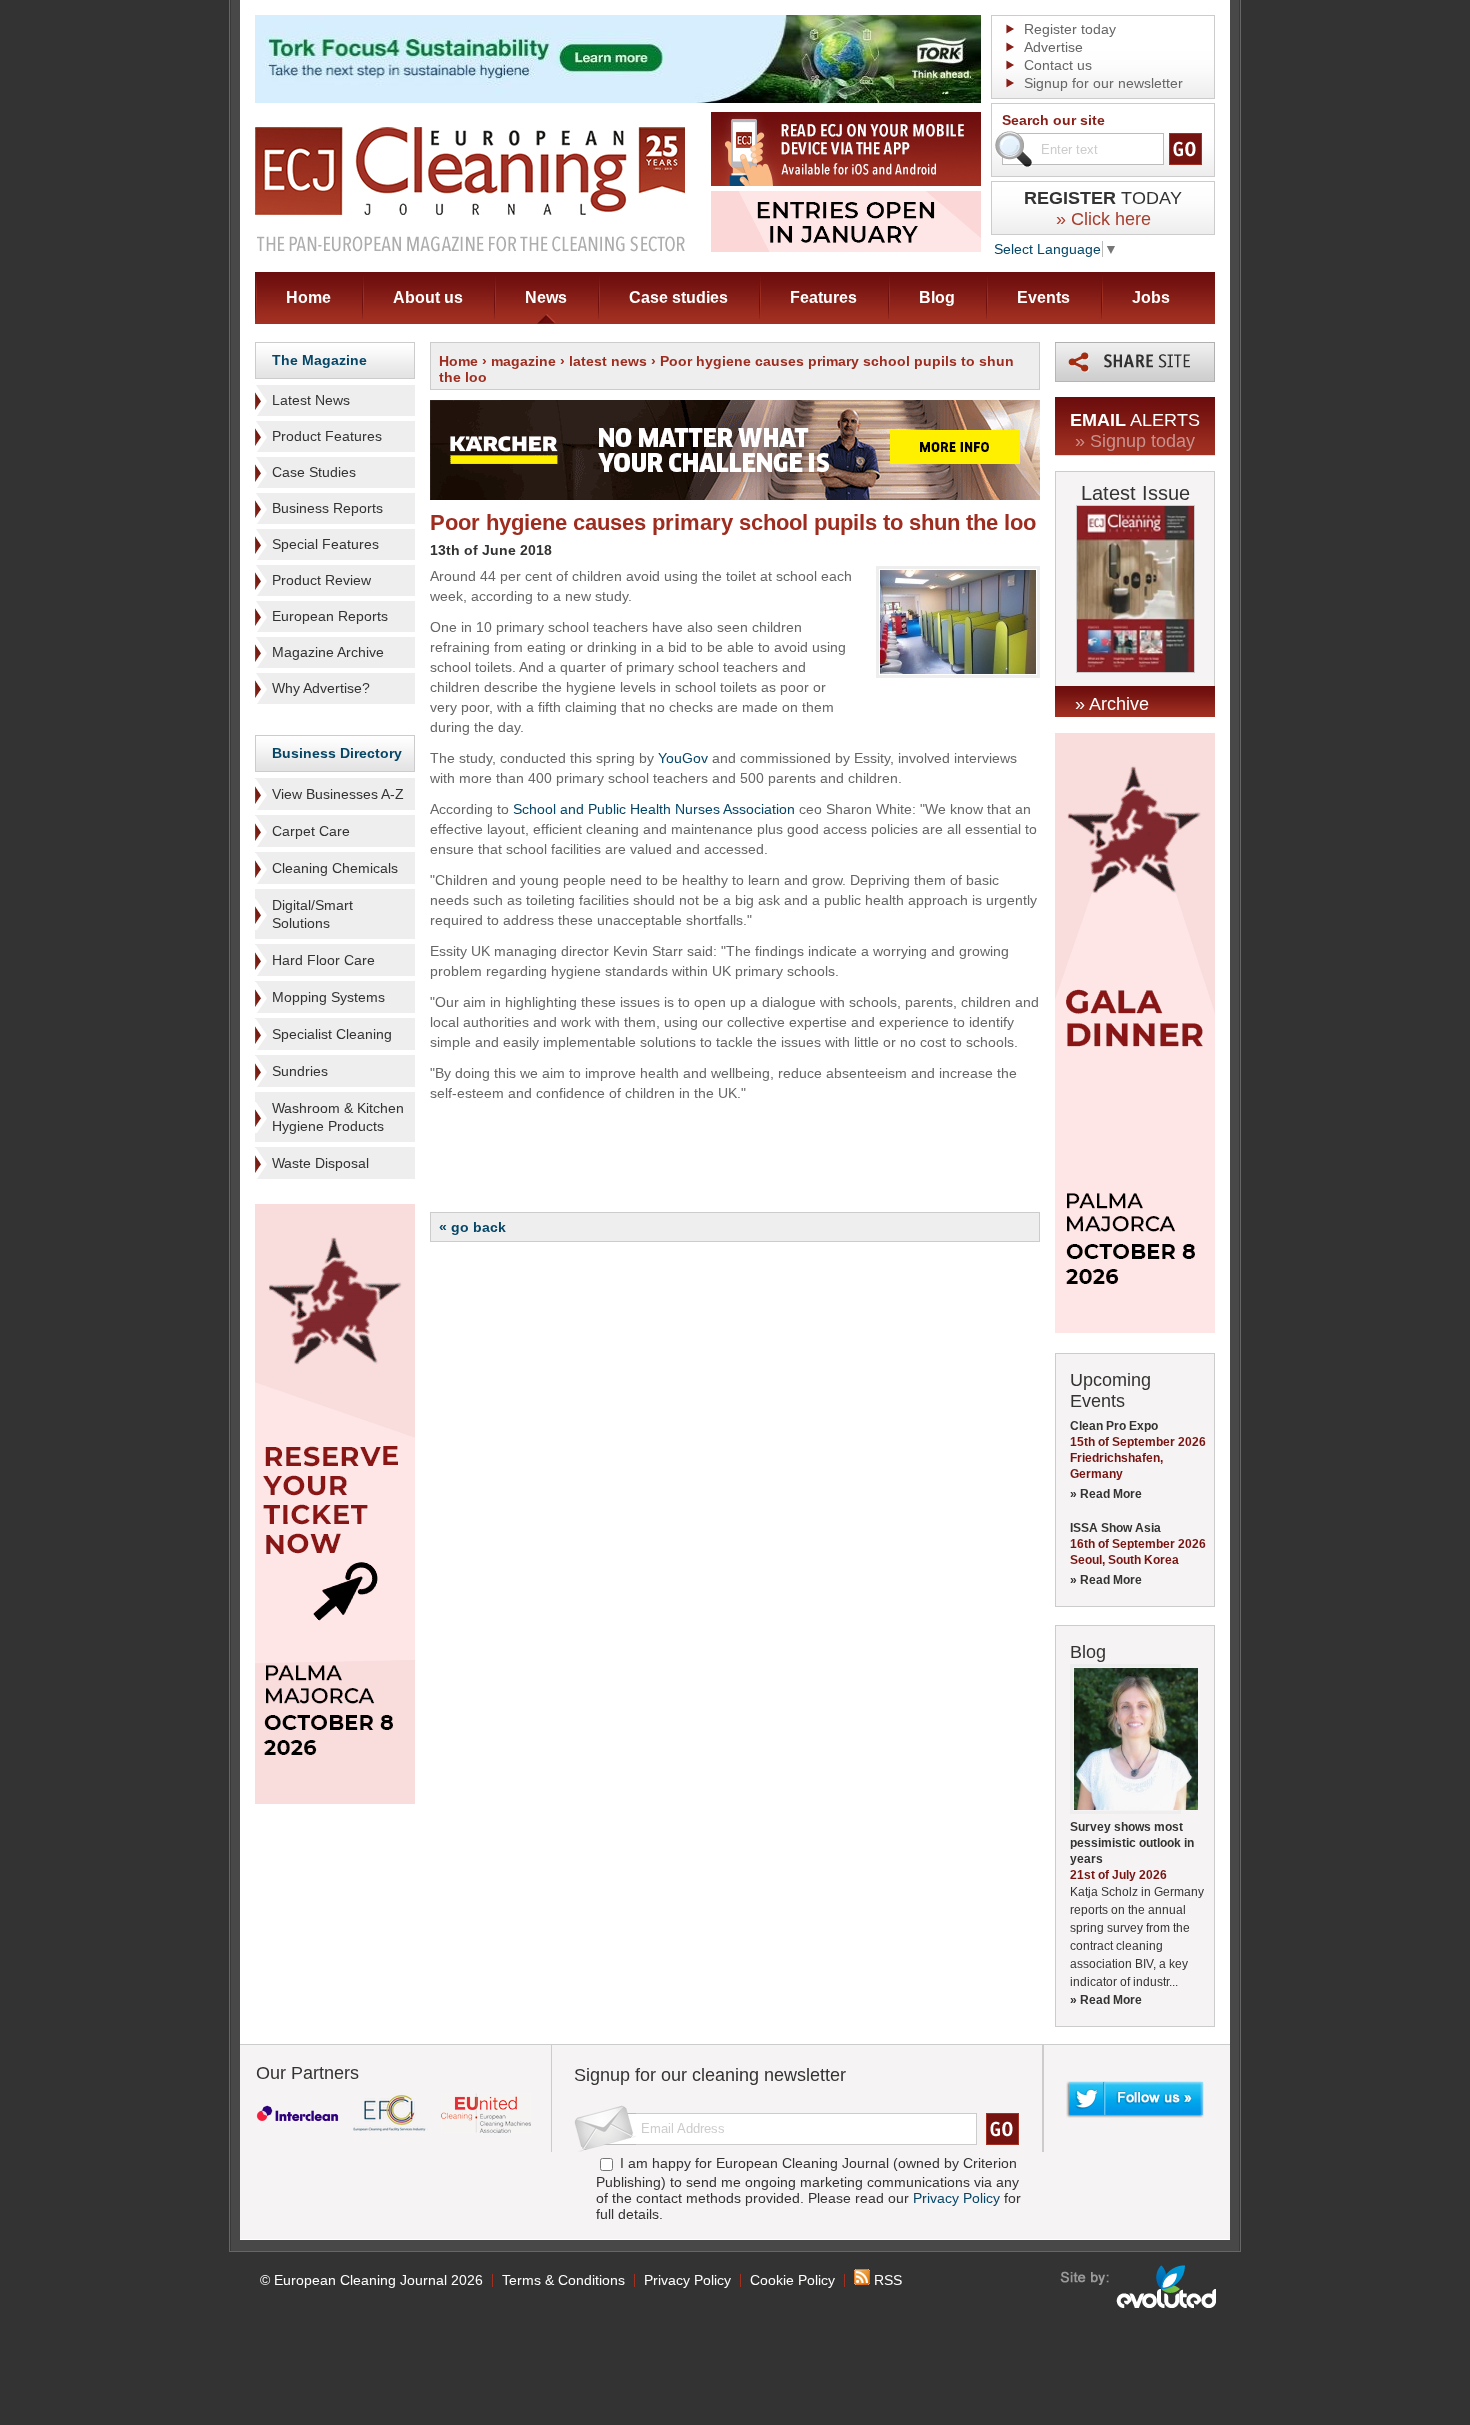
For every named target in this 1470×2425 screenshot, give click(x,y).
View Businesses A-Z (338, 794)
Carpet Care (311, 831)
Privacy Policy (956, 2198)
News (546, 297)
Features (823, 297)
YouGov (683, 758)
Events (1043, 297)
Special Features (325, 544)
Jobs (1151, 297)
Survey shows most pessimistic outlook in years (1132, 1843)
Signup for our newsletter (1103, 83)
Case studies (678, 297)
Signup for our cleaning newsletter (710, 2075)
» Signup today (1135, 441)
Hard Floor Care (323, 960)
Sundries (300, 1071)
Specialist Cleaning (332, 1034)
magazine (523, 361)
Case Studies (314, 472)
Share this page (1135, 362)
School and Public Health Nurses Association (654, 809)
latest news (608, 361)
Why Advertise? (321, 688)
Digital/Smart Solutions (312, 914)
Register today (1070, 29)
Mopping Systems (328, 997)
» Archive (1112, 704)
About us (428, 297)
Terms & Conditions (563, 2280)
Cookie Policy (792, 2280)
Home (308, 297)
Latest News (311, 400)
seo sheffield (1139, 2287)
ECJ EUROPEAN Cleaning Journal (470, 188)
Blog (937, 297)
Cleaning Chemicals (335, 868)
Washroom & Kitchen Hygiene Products (338, 1117)
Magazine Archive (328, 652)
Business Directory (337, 753)
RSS (886, 2280)
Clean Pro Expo (1114, 1426)
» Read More (1106, 1494)
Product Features (327, 436)
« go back (472, 1227)
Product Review (321, 580)
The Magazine (319, 360)
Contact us (1058, 65)
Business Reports (327, 508)
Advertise (1053, 47)
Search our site (1053, 120)
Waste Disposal (320, 1163)
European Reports (330, 616)
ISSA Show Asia (1115, 1528)
